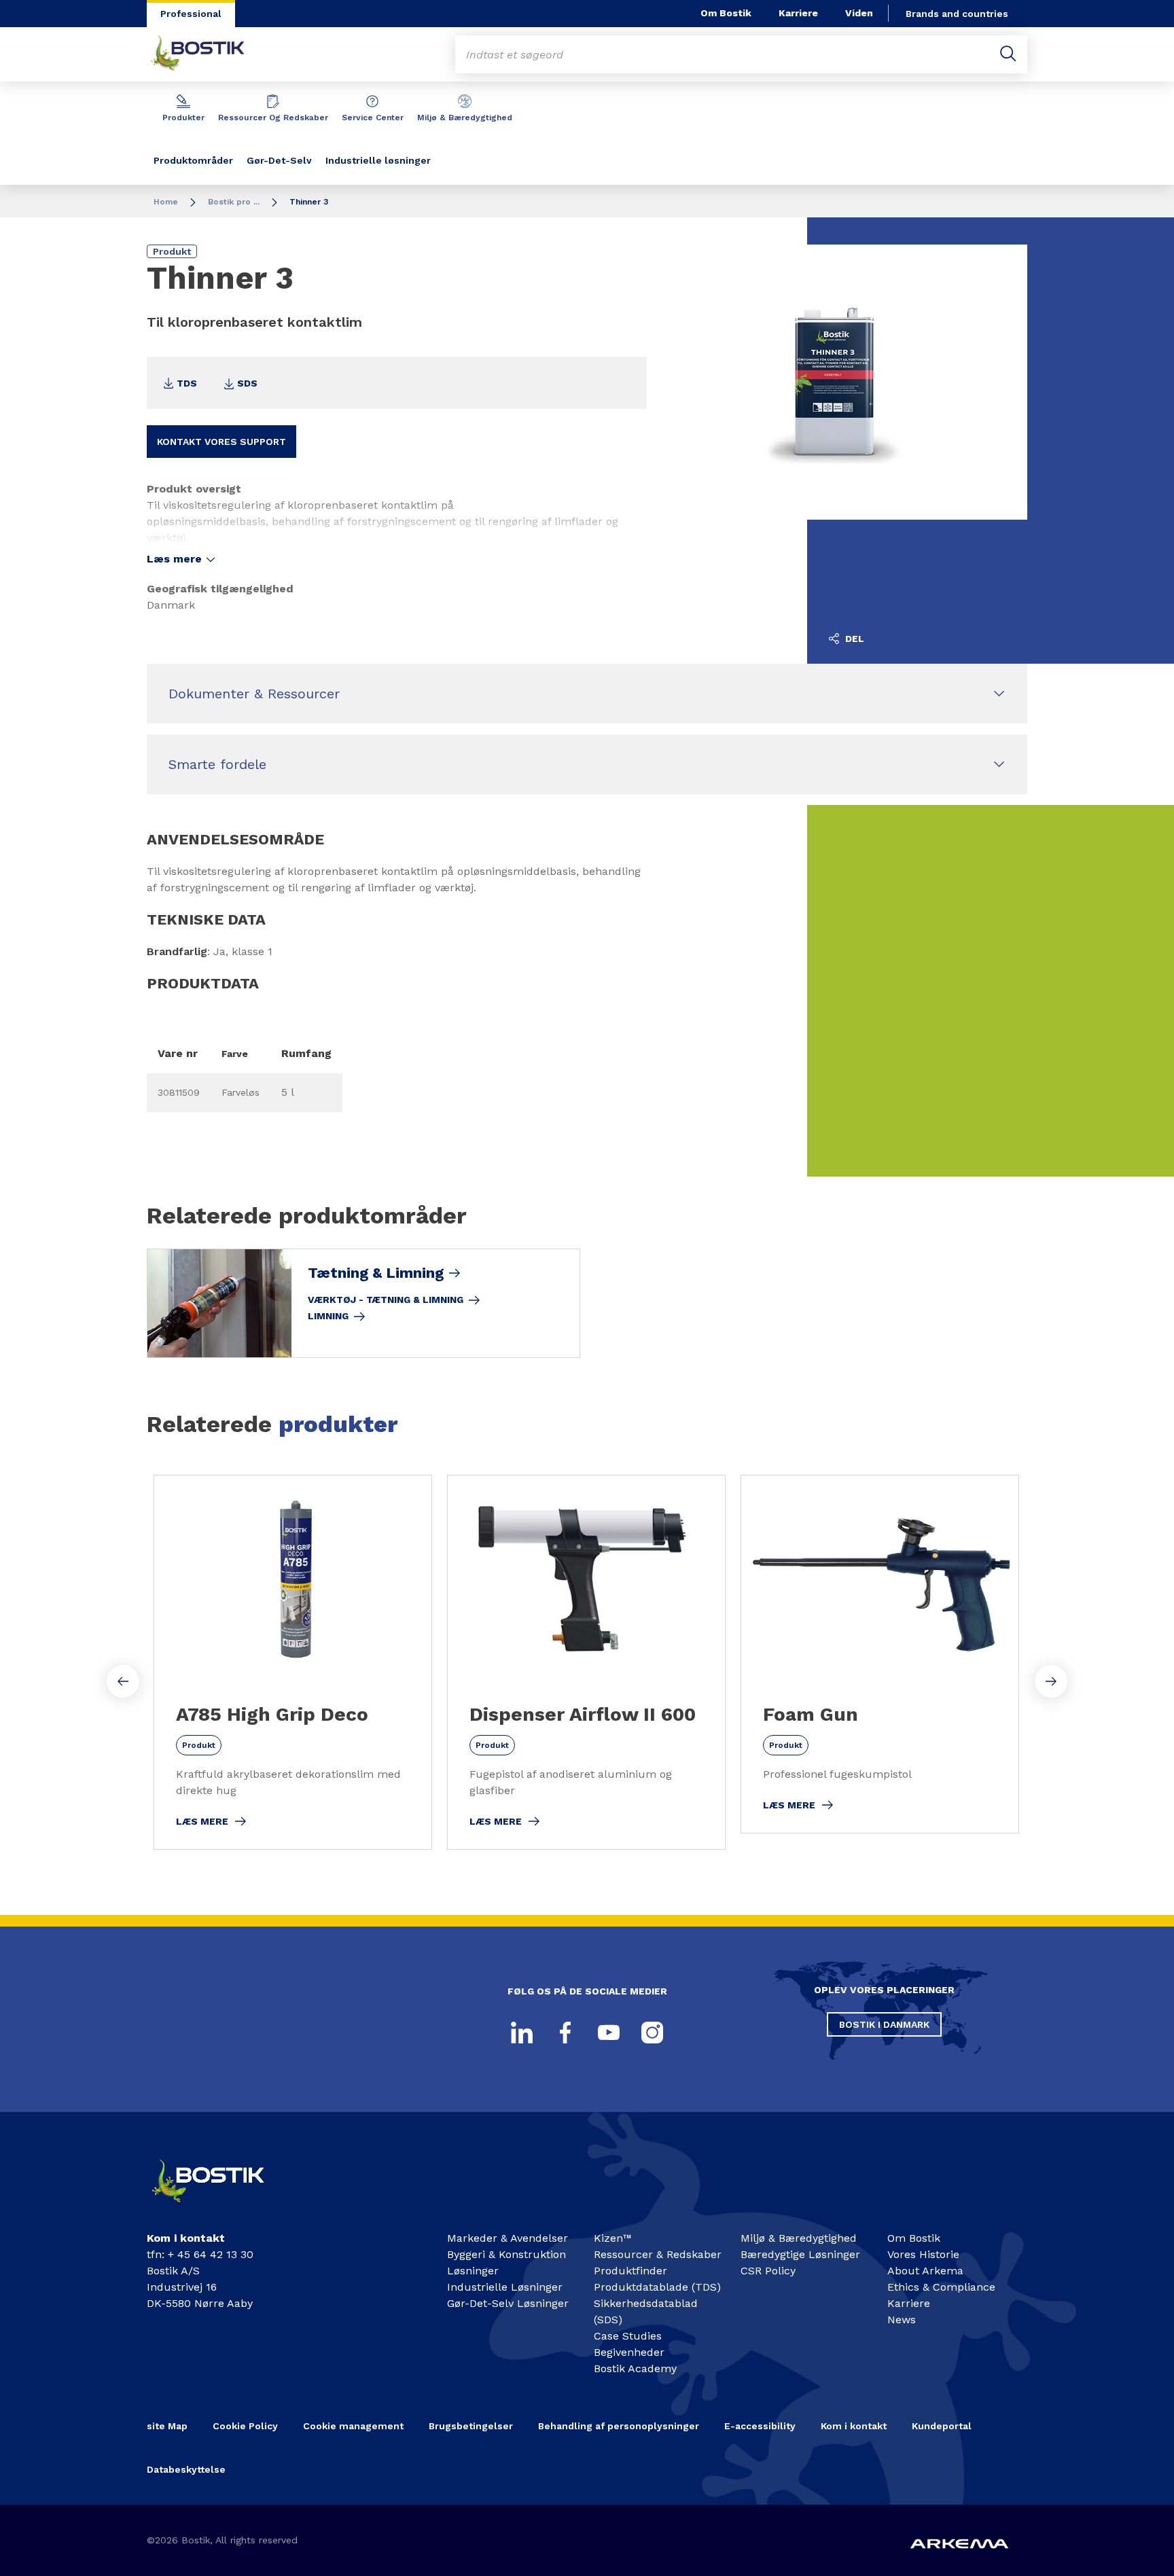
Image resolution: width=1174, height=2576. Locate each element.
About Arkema (925, 2271)
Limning (328, 1316)
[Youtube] (609, 2033)
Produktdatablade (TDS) (657, 2287)
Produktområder (193, 160)
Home (166, 202)
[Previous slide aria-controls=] (123, 1681)
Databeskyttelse (186, 2469)
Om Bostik (726, 13)
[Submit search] (1008, 54)
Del (853, 639)
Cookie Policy (245, 2426)
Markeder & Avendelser (508, 2238)
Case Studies (628, 2336)
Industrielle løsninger (378, 160)
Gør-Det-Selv (279, 160)
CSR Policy (768, 2271)
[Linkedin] (522, 2033)
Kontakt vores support (221, 442)
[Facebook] (565, 2033)
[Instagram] (652, 2033)
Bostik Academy (635, 2368)
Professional (191, 14)
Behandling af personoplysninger (619, 2426)
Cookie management (353, 2426)
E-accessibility (760, 2426)
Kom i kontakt (854, 2426)
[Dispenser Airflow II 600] (586, 1662)
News (902, 2320)
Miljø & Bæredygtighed (465, 118)
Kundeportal (942, 2426)
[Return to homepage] (208, 54)
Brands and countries (957, 14)
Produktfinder (630, 2271)
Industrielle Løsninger (505, 2287)
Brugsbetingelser (471, 2426)
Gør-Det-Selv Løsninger (508, 2303)
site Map (167, 2426)
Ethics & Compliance (941, 2287)
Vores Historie (923, 2254)
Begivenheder (629, 2352)
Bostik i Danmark (884, 2024)
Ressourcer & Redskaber (658, 2254)
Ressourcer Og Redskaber (273, 118)
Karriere (798, 13)
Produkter (183, 118)
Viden (859, 13)
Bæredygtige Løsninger (800, 2254)
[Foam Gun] (880, 1654)
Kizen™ (613, 2238)
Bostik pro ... (234, 202)
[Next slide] (1051, 1681)
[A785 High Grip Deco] (293, 1662)
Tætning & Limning (376, 1273)
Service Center (373, 118)
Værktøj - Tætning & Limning (386, 1300)
